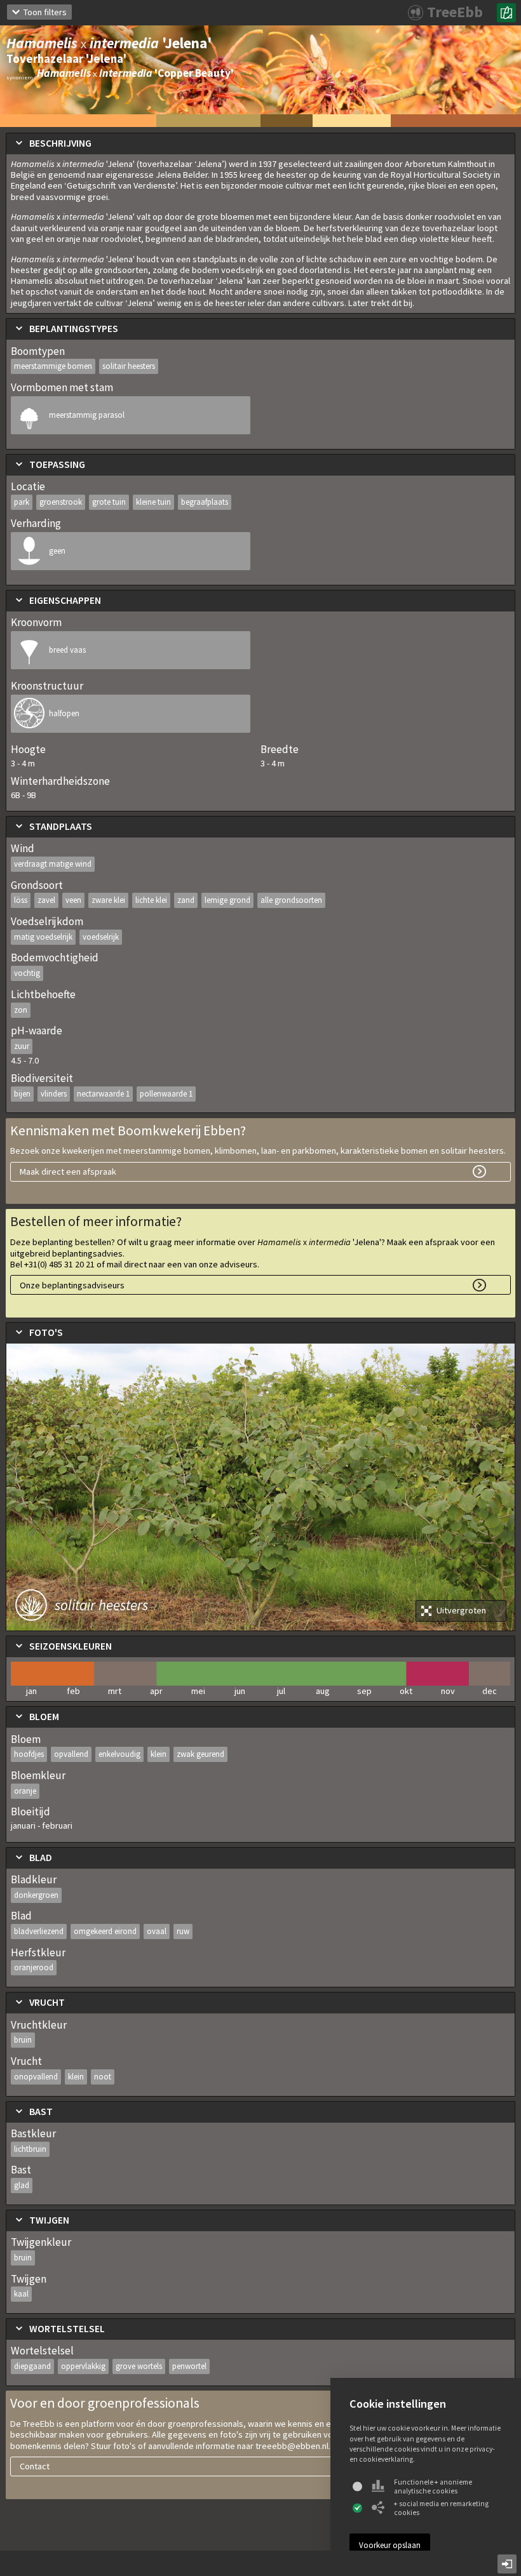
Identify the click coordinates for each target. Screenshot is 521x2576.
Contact (35, 2466)
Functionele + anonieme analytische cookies (433, 2486)
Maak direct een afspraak (68, 1171)
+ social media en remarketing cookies (441, 2508)
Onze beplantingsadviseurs (72, 1285)
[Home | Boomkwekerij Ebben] (506, 13)
